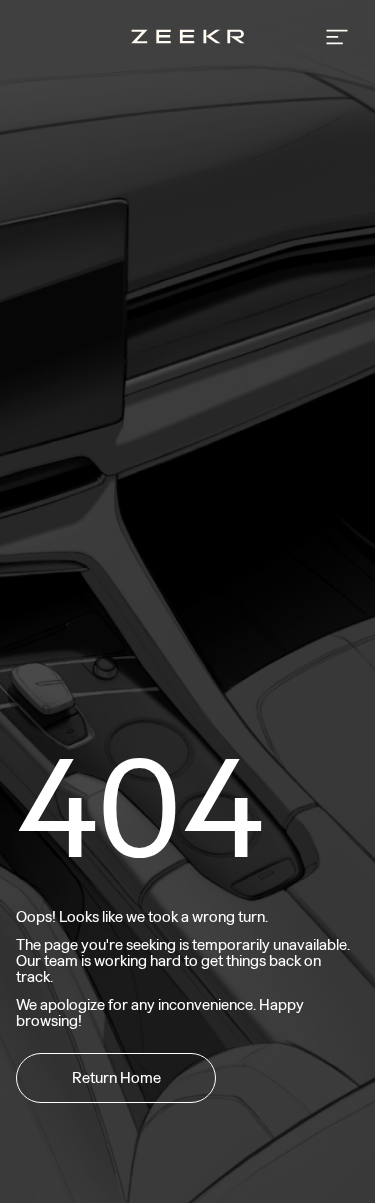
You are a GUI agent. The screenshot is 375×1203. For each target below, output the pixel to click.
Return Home (116, 1077)
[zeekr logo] (188, 38)
